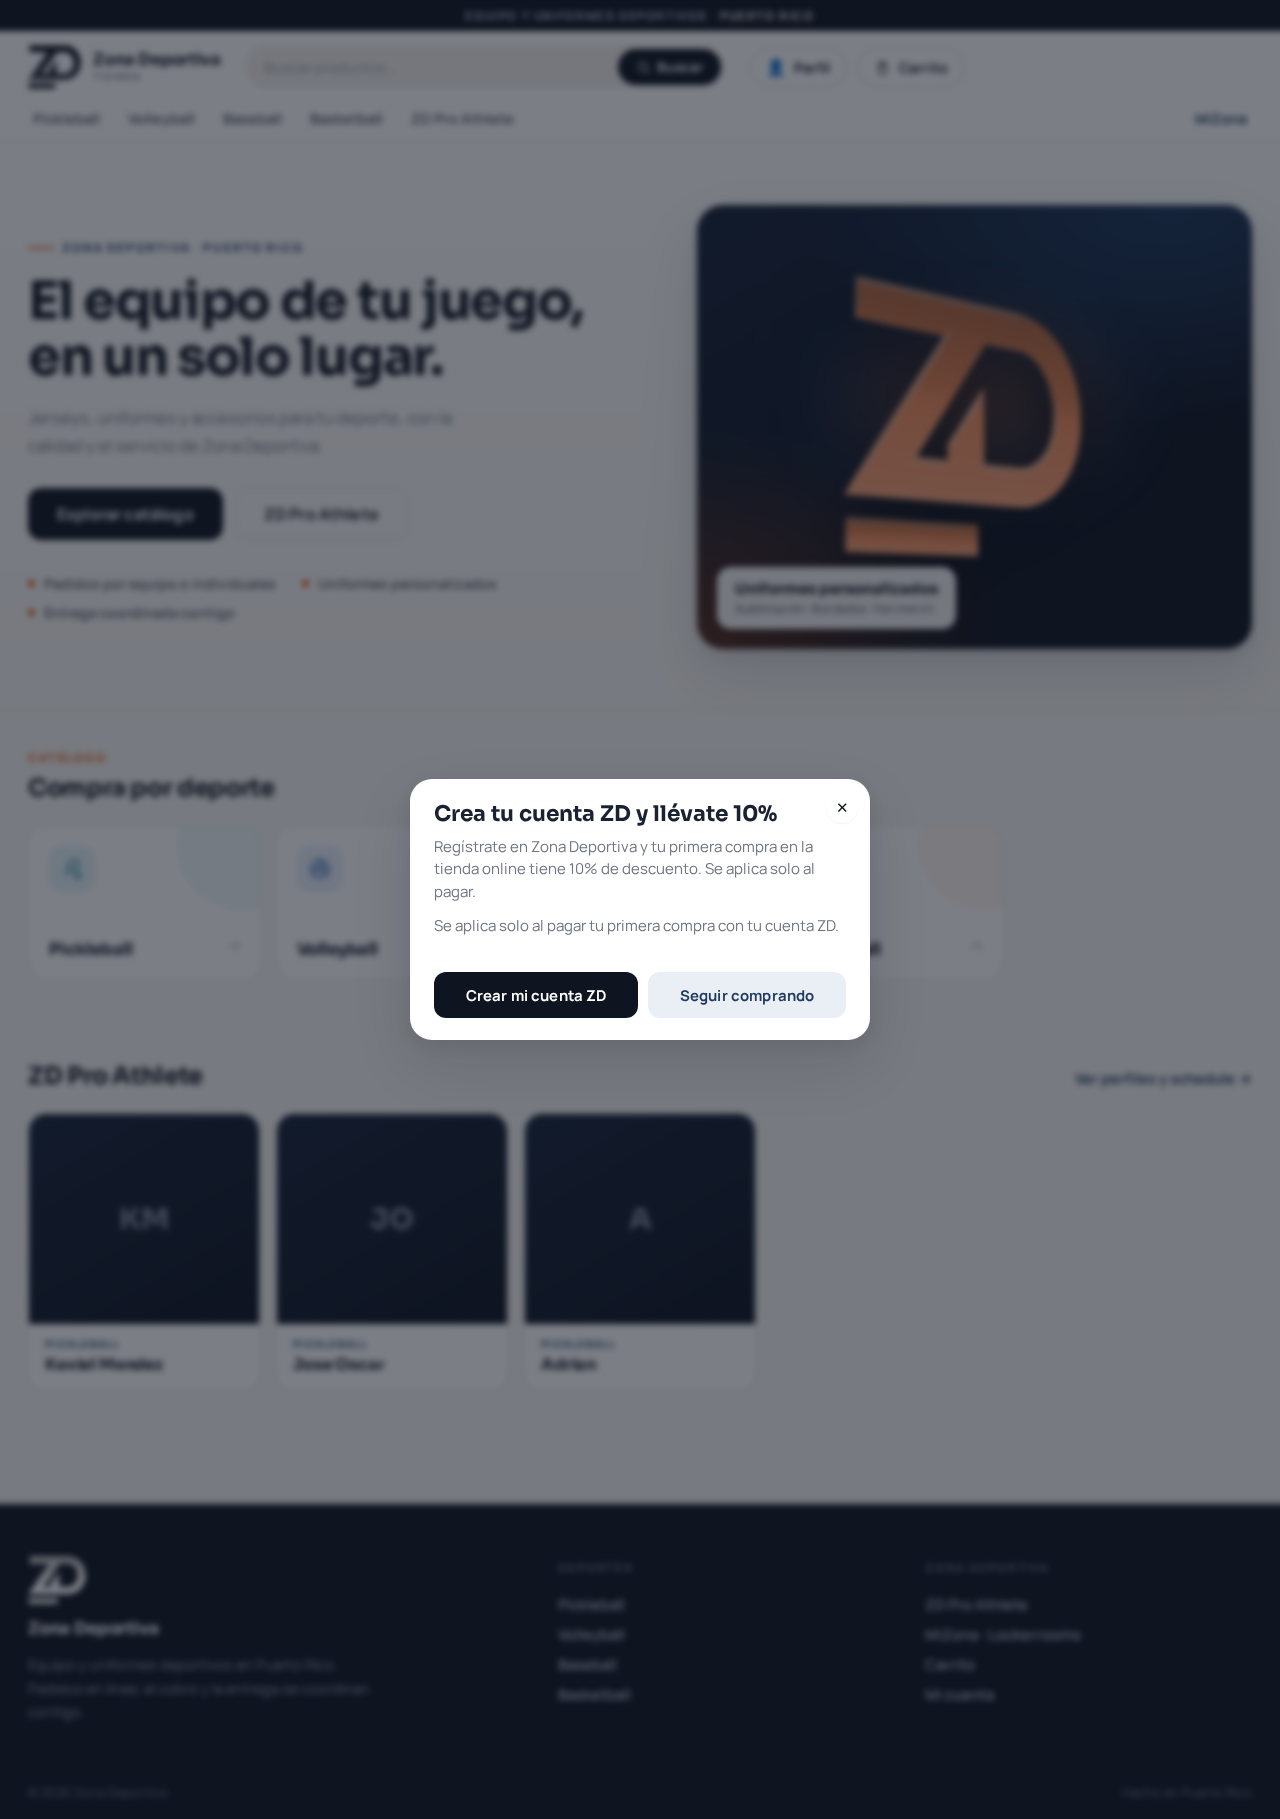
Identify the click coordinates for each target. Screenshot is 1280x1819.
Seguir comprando (747, 995)
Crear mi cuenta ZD (536, 995)
